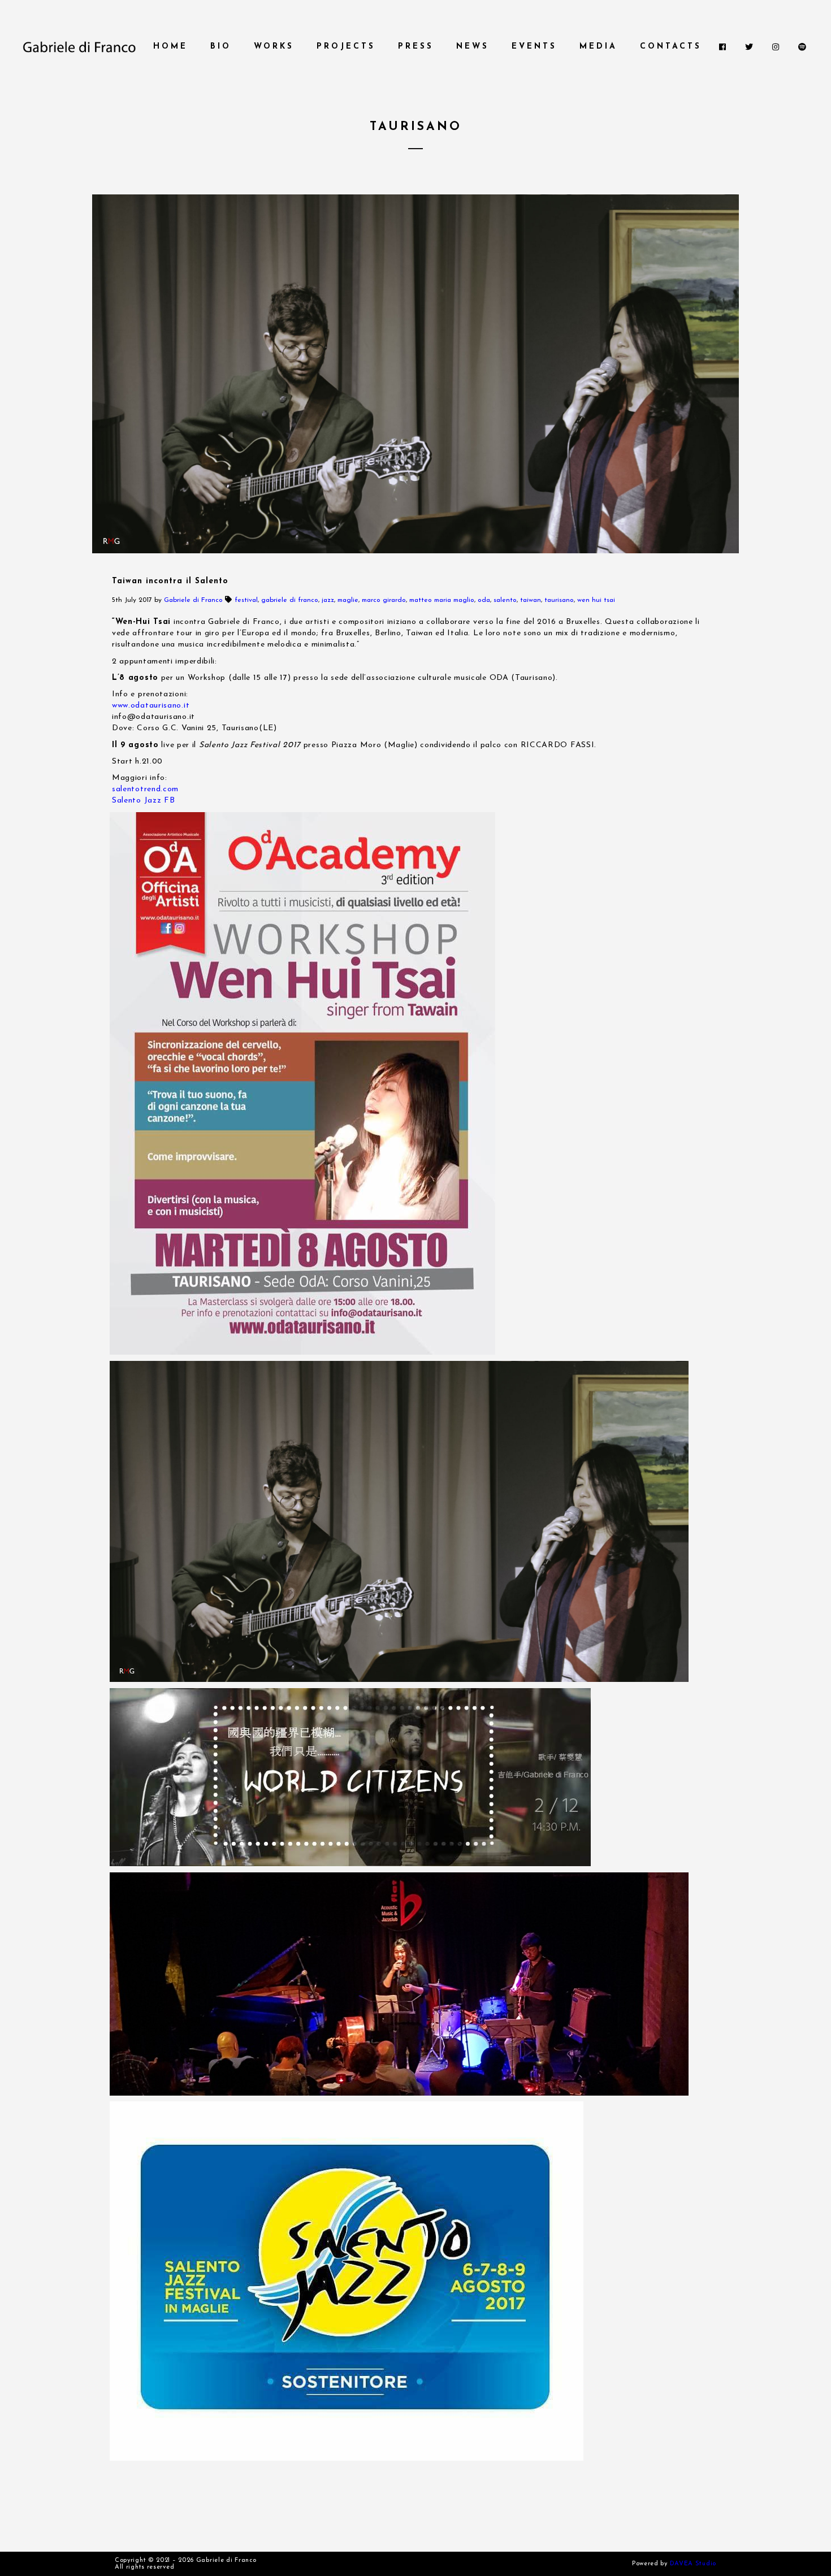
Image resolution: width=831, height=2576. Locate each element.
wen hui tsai (596, 600)
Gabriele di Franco (193, 600)
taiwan (531, 600)
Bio (221, 47)
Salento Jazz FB (144, 801)
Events (534, 47)
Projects (346, 47)
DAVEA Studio (693, 2564)
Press (416, 47)
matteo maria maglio (442, 600)
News (473, 47)
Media (598, 47)
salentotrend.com (145, 789)
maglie (348, 600)
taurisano (559, 600)
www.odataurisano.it (151, 706)
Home (170, 47)
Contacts (671, 47)
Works (274, 47)
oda (484, 600)
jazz (328, 600)
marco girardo (384, 600)
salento (505, 600)
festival (246, 600)
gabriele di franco (290, 600)
